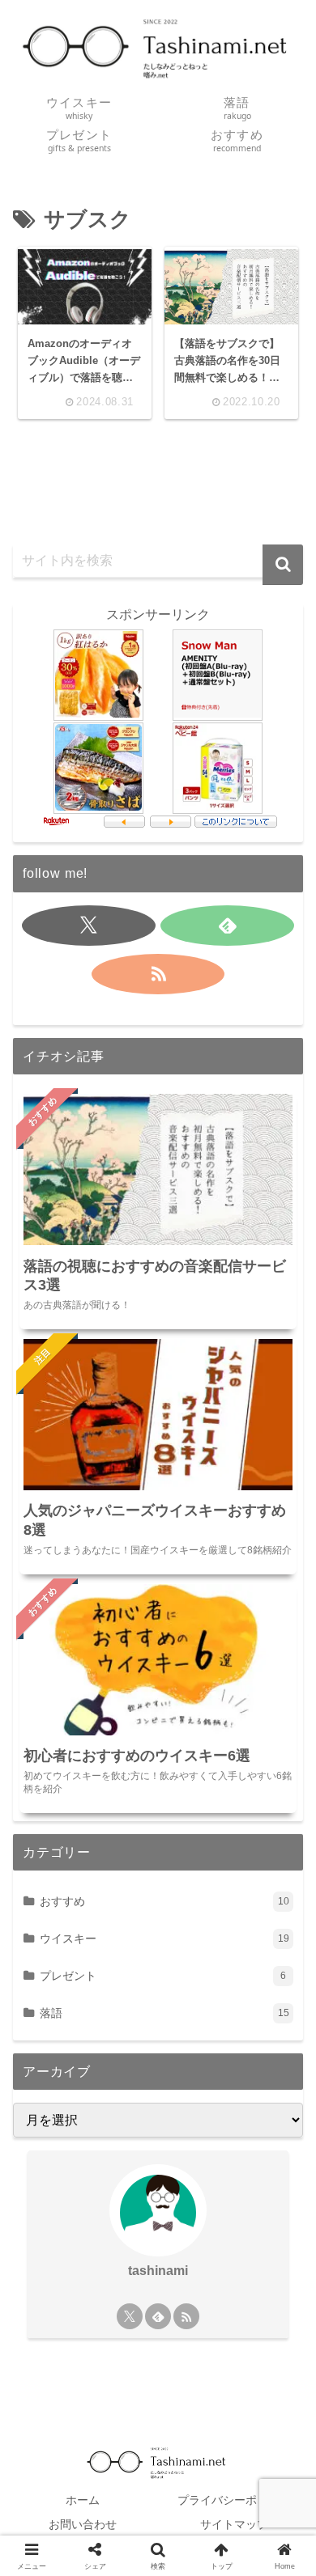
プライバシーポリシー (234, 2500)
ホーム (83, 2500)
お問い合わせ (83, 2524)
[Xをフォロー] (88, 926)
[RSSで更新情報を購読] (158, 974)
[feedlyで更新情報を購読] (227, 926)
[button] (283, 565)
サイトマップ (234, 2524)
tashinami (158, 2271)
